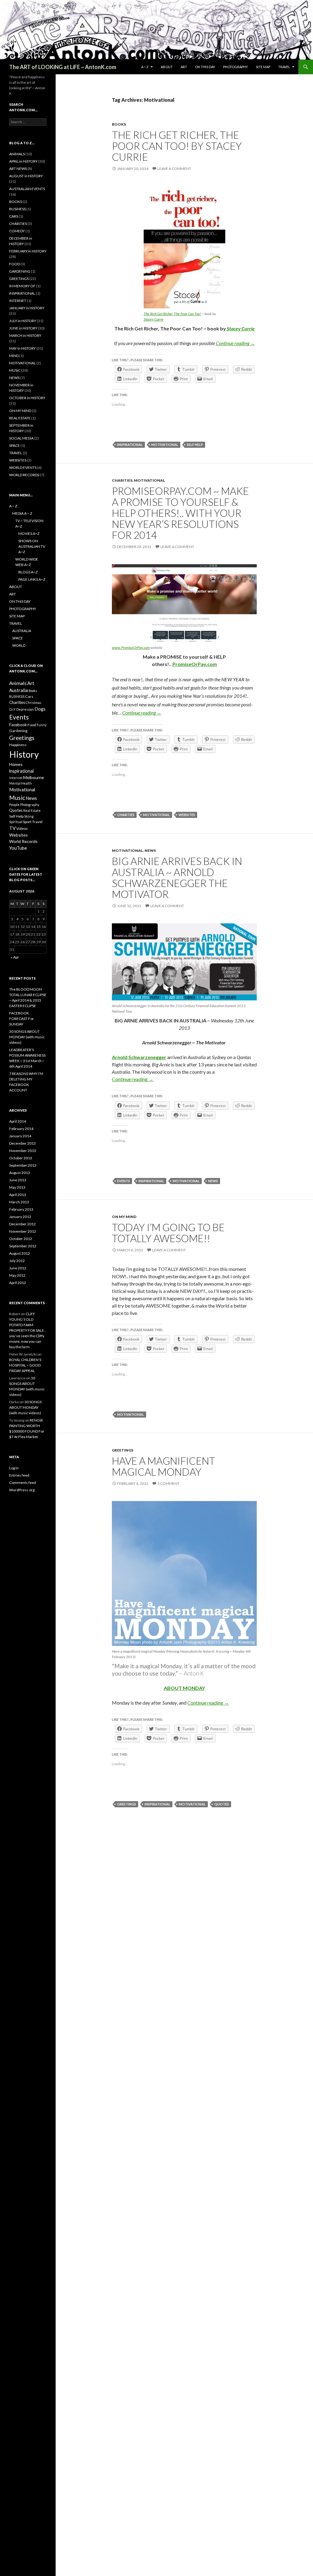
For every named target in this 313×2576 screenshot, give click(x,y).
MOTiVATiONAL (149, 480)
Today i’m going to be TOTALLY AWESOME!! (168, 1233)
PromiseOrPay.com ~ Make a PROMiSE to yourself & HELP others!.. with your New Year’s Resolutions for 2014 (180, 513)
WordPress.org (22, 1490)
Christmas (33, 703)
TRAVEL (284, 67)
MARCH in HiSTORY (25, 335)
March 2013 (19, 1202)
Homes (16, 764)
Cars (29, 696)
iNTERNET (18, 301)
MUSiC (15, 370)
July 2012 (17, 1261)
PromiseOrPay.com (195, 664)
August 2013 (20, 1173)
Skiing (29, 816)
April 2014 (18, 1121)
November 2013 (23, 1151)
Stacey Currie (154, 319)
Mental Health (20, 783)
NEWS (150, 850)
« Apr (15, 957)
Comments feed (23, 1483)
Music (17, 798)
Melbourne (34, 777)
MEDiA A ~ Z (22, 513)
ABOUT (167, 67)
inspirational (130, 445)
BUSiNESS (17, 209)
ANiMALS (17, 154)
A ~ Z (145, 67)
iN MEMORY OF (22, 286)
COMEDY (17, 231)
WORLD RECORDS (24, 475)
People (14, 805)
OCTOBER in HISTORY (27, 398)
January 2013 (20, 1217)
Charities (126, 815)
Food (32, 725)
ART (184, 67)
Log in (14, 1468)
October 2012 (21, 1239)
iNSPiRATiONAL (22, 293)
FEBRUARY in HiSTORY (28, 251)
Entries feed (19, 1475)
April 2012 (18, 1283)
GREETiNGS (123, 1450)
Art (31, 683)
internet (16, 778)
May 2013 (17, 1187)
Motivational (165, 445)
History (24, 754)
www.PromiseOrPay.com (131, 648)
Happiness (18, 745)
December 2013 (22, 1143)
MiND (14, 356)
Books (33, 691)
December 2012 (22, 1224)
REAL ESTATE (20, 418)
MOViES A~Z (29, 534)
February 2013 (21, 1209)
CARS (14, 216)
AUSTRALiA (22, 631)
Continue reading (235, 343)
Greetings (127, 1804)
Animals (18, 683)
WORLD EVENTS (23, 467)
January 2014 (20, 1136)
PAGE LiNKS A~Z (32, 579)
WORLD (19, 645)
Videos (22, 828)
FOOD (15, 264)
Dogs (40, 709)
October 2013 (21, 1158)
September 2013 (23, 1165)
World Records (23, 841)
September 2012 (23, 1246)
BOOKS (119, 124)
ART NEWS (18, 169)
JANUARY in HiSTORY (27, 308)
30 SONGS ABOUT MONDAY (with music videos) (27, 1037)
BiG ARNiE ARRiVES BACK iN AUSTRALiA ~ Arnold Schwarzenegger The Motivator (177, 878)
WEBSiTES (18, 460)
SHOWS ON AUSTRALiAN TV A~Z (32, 546)
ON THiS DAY (205, 67)
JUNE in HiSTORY (23, 328)
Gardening (18, 731)
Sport (27, 822)
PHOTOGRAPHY (236, 67)
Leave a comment (174, 169)
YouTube (18, 848)
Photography (30, 805)
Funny (42, 725)
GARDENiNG (20, 271)
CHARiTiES (122, 480)
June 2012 (18, 1268)
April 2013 (18, 1195)
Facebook (18, 725)
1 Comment (168, 1483)
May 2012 (17, 1275)
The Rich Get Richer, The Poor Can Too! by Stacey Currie (177, 146)
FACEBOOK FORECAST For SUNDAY (22, 1019)
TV (12, 828)
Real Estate (32, 810)
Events (123, 1181)
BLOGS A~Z (28, 572)
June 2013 (18, 1180)
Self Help (195, 445)
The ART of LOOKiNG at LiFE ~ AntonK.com (63, 67)
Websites (187, 815)
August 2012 (20, 1253)
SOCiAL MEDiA (21, 438)
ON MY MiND (124, 1217)
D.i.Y (12, 709)
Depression (25, 709)
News (213, 1181)
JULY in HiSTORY (23, 321)
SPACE (15, 445)
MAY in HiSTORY (22, 348)
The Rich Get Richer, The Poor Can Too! (172, 314)
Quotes (222, 1804)
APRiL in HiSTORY (23, 161)
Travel (37, 822)
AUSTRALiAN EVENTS (27, 189)
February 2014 (21, 1129)
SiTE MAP (263, 67)
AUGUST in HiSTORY (26, 176)
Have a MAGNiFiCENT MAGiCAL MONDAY (164, 1466)
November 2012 (23, 1231)
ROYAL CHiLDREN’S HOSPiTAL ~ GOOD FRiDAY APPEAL (25, 1365)
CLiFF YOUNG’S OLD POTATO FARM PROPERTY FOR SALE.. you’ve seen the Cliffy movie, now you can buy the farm (28, 1330)
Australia (18, 690)
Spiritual (16, 822)
